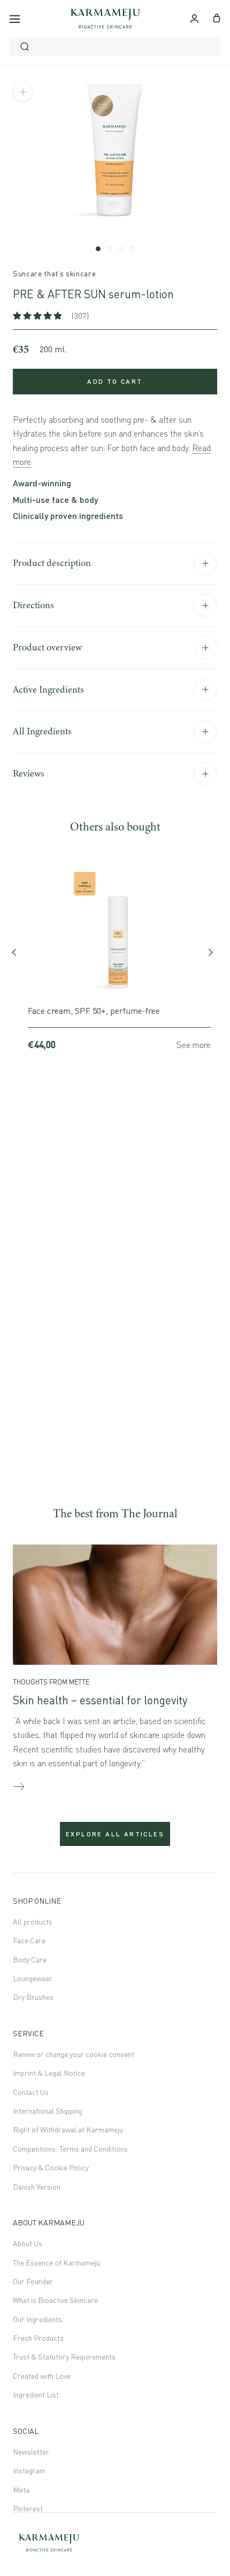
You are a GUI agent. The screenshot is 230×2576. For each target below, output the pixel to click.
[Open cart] (217, 17)
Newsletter (31, 2452)
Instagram (29, 2470)
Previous (18, 955)
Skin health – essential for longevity (100, 1700)
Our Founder (33, 2281)
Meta (21, 2490)
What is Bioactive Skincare (55, 2300)
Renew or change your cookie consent (74, 2054)
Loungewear (33, 1978)
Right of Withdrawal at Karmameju (68, 2129)
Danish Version (37, 2187)
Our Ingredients (37, 2319)
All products (33, 1922)
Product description (52, 563)
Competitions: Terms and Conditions (70, 2149)
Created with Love (42, 2376)
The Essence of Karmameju (56, 2263)
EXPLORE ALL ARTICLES (115, 1834)
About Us (28, 2243)
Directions (33, 605)
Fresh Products (38, 2338)
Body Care (30, 1960)
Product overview (47, 647)
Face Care (29, 1940)
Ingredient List (36, 2395)
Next (212, 955)
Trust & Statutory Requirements (64, 2357)
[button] (38, 316)
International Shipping (48, 2111)
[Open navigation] (15, 19)
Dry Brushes (33, 1997)
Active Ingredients (48, 689)
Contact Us (31, 2092)
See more (189, 1045)
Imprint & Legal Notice (49, 2073)
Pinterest (28, 2508)
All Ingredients (42, 731)
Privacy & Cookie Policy (51, 2167)
